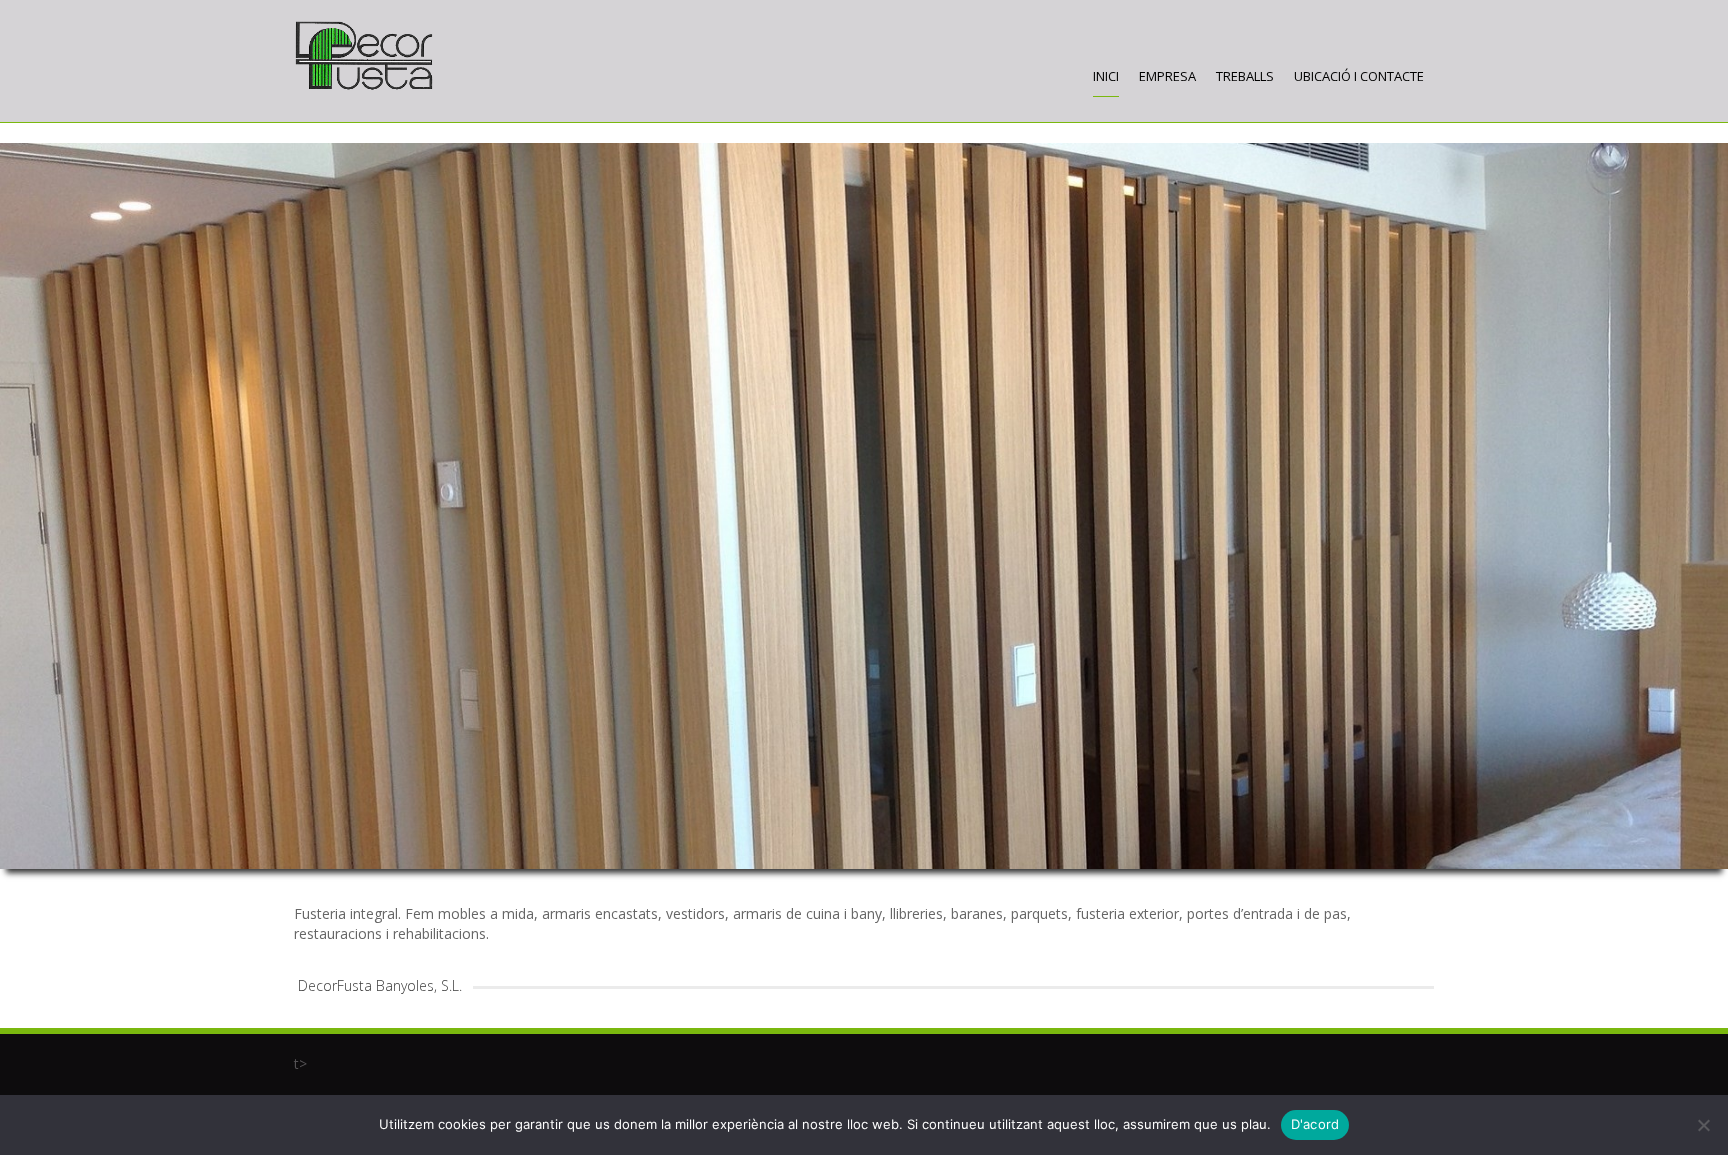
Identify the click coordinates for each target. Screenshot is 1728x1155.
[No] (1703, 1125)
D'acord (1315, 1124)
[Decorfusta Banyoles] (364, 56)
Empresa (1167, 76)
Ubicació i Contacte (1359, 76)
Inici (1106, 76)
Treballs (1245, 76)
